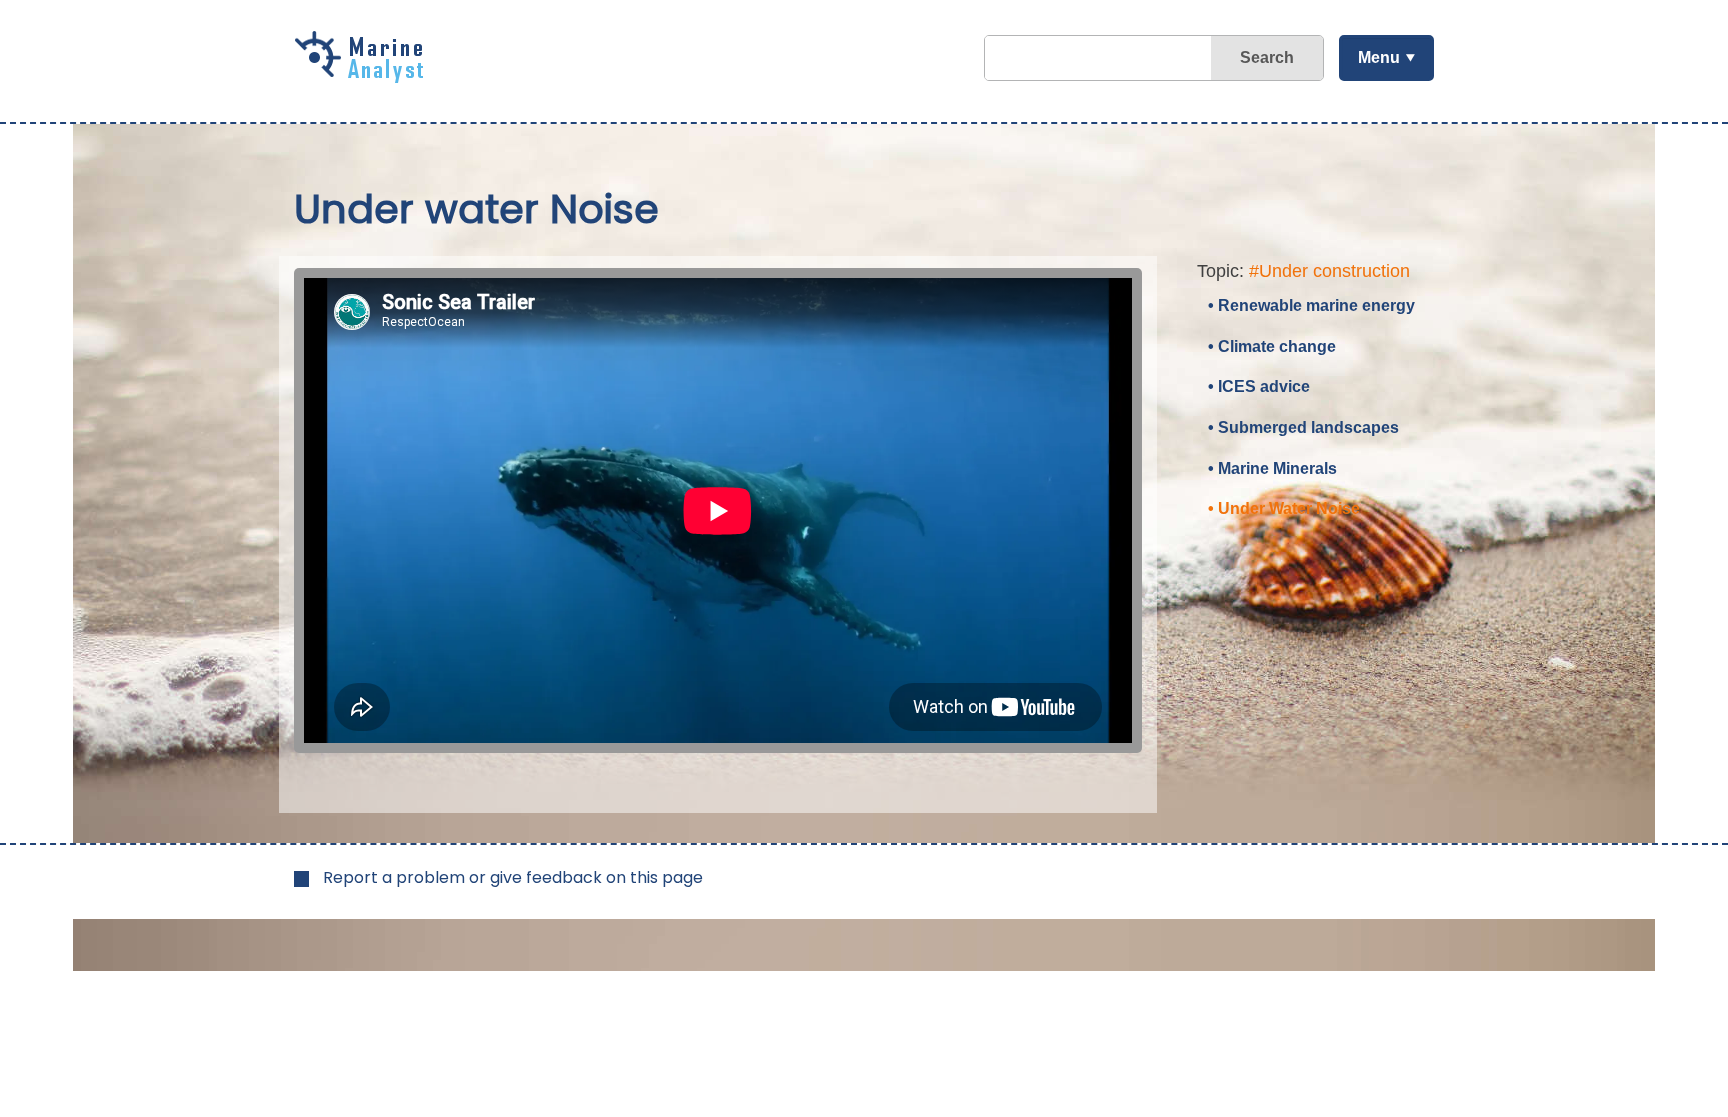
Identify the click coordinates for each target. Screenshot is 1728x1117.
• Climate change (1272, 346)
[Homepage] (364, 76)
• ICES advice (1259, 386)
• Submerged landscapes (1303, 427)
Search (1267, 57)
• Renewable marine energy (1311, 305)
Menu (1379, 57)
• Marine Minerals (1272, 468)
